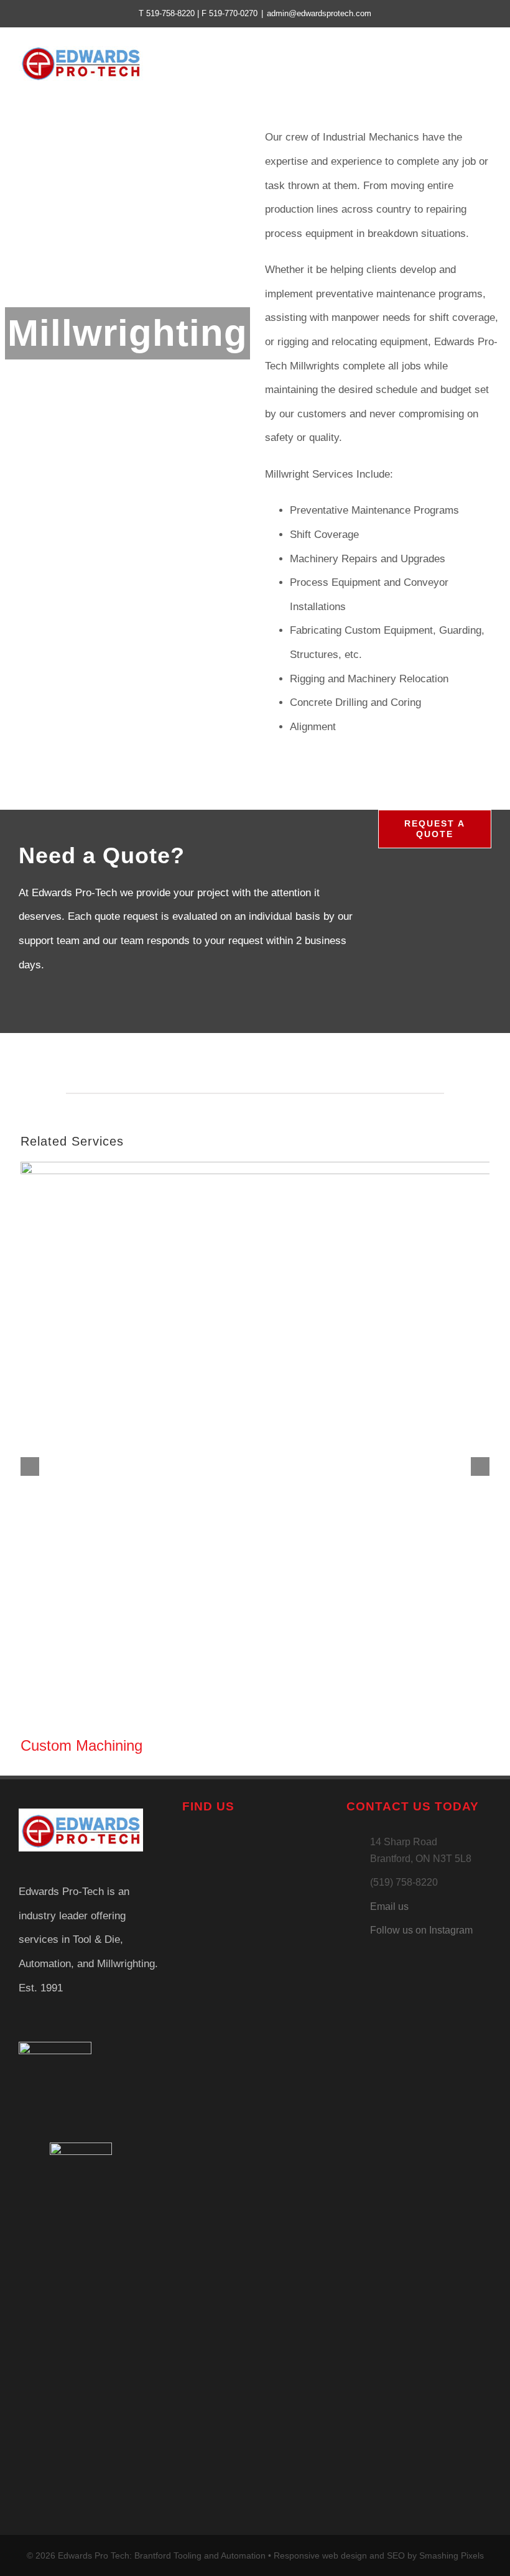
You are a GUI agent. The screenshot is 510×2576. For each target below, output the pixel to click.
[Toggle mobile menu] (486, 63)
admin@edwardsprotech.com (319, 13)
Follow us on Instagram (421, 1930)
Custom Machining (81, 1745)
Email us (389, 1907)
